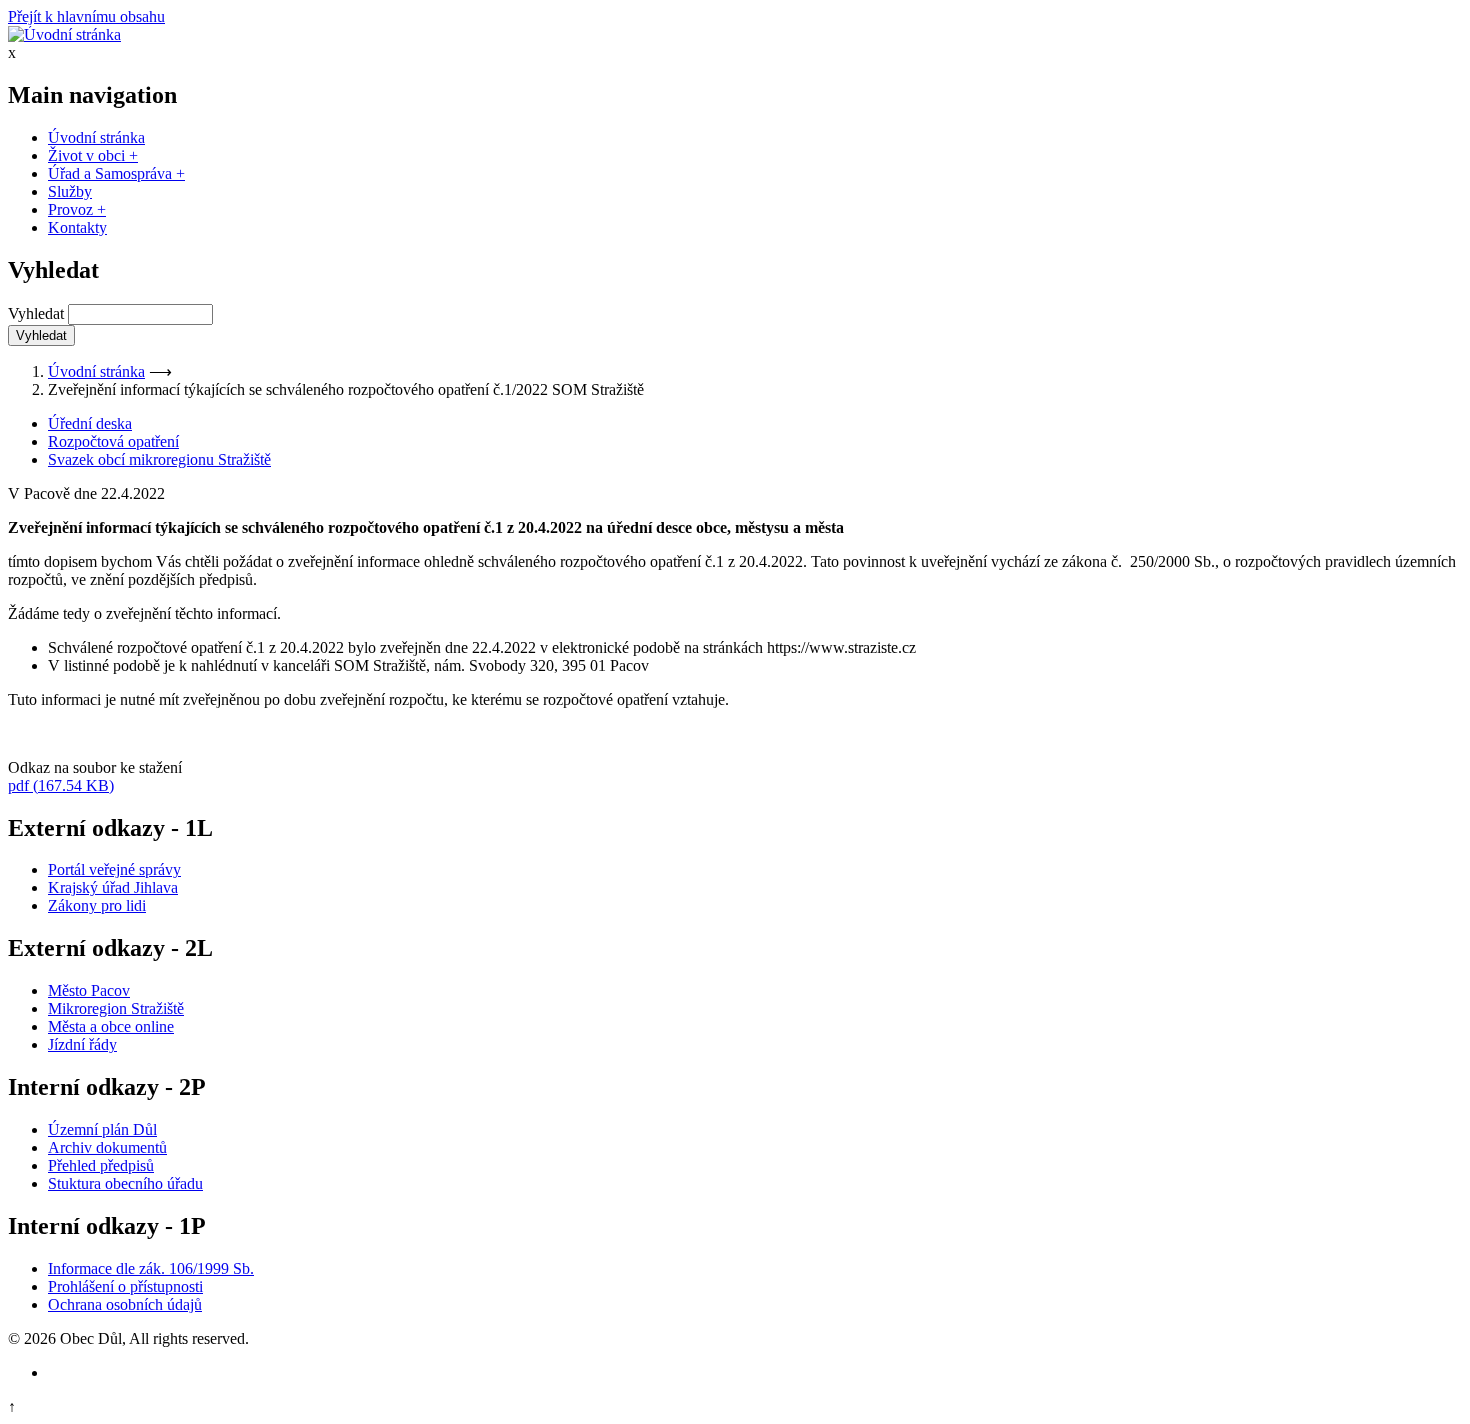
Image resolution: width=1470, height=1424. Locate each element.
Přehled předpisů (101, 1165)
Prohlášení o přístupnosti (125, 1286)
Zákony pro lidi (97, 905)
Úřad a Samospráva (116, 173)
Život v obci (93, 155)
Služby (70, 191)
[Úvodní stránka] (64, 34)
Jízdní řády (82, 1044)
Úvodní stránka (96, 137)
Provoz (77, 209)
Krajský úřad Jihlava (113, 887)
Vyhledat (36, 313)
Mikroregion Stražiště (116, 1008)
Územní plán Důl (102, 1129)
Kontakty (77, 227)
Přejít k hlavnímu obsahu (86, 16)
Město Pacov (89, 990)
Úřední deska (90, 423)
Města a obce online (111, 1026)
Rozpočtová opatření (113, 441)
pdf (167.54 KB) (61, 785)
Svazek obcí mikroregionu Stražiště (159, 459)
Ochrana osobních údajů (125, 1304)
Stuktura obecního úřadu (125, 1183)
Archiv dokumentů (107, 1147)
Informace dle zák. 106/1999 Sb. (151, 1268)
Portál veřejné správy (114, 869)
